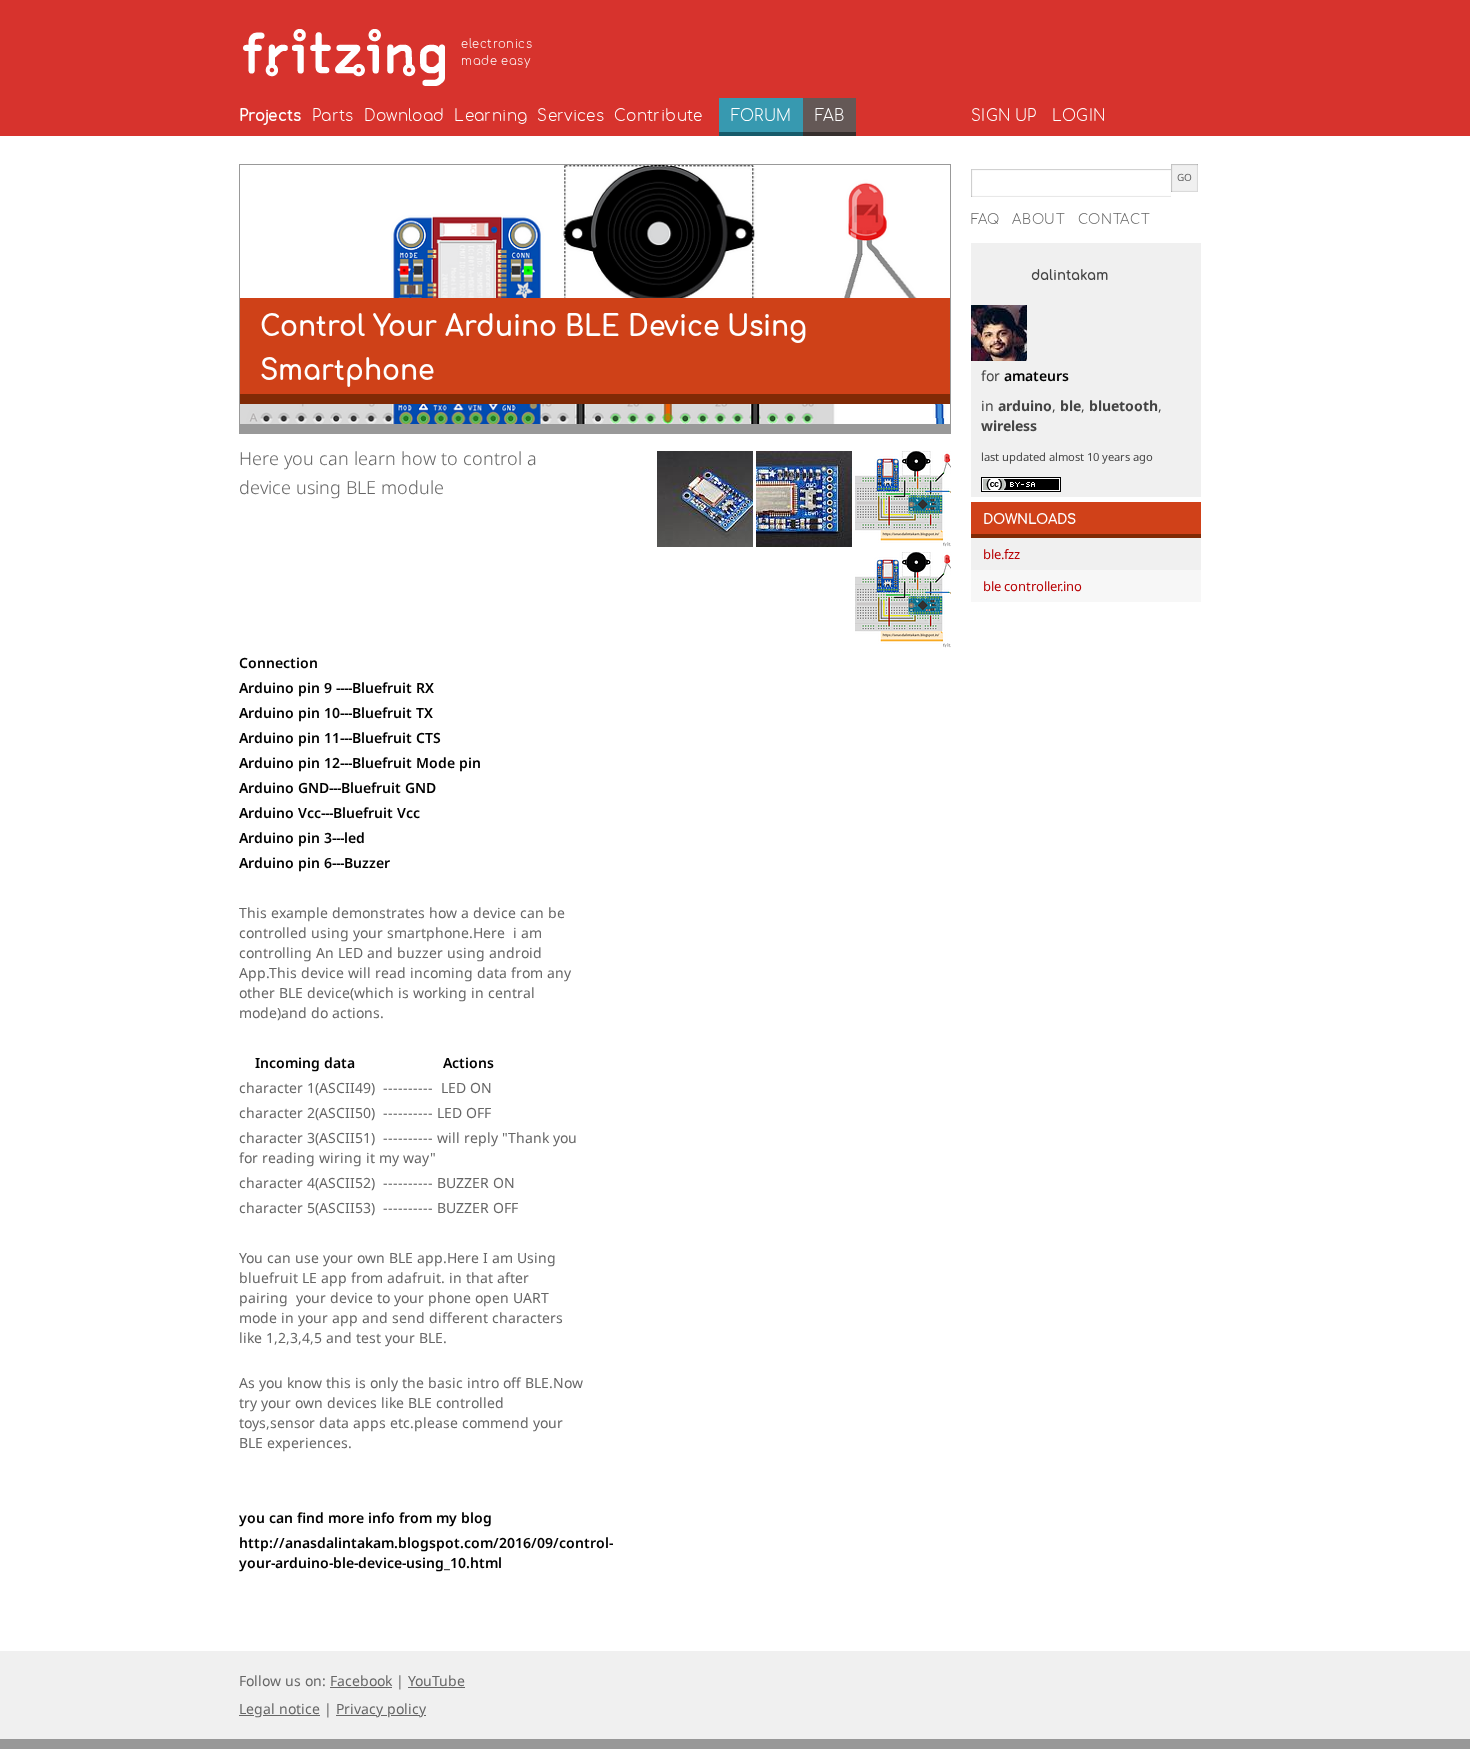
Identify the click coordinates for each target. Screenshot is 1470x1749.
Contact (1114, 220)
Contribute (658, 116)
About (1039, 220)
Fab (829, 116)
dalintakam (1069, 276)
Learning (490, 116)
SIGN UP (1003, 116)
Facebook (361, 1680)
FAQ (985, 220)
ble (1070, 405)
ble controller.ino (1032, 586)
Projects (270, 116)
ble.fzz (1001, 554)
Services (570, 116)
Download (404, 116)
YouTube (436, 1680)
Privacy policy (381, 1708)
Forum (761, 116)
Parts (333, 116)
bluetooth (1123, 405)
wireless (1009, 425)
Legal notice (279, 1708)
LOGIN (1078, 116)
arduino (1025, 405)
